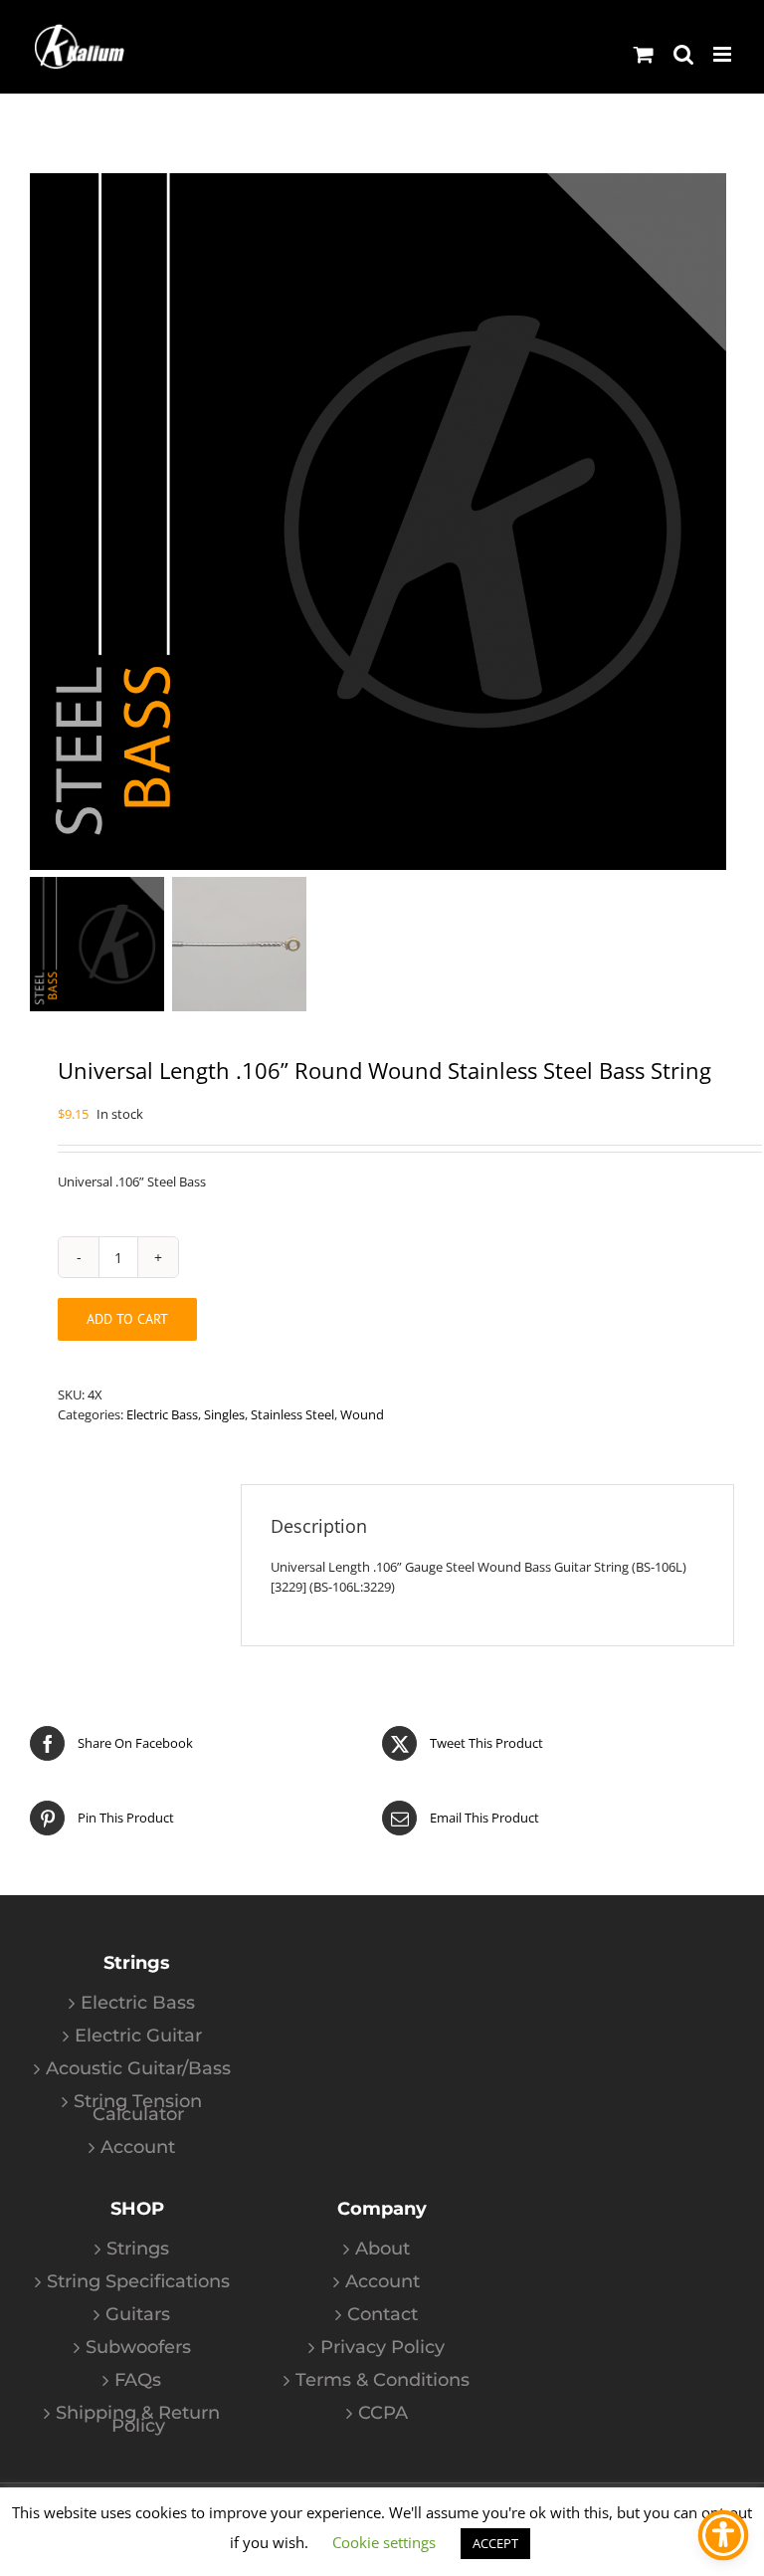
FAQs (138, 2380)
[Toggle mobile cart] (644, 54)
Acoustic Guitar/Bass (138, 2069)
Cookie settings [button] (384, 2542)
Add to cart (127, 1319)
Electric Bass (162, 1414)
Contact (382, 2315)
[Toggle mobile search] (683, 54)
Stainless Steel (292, 1414)
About (382, 2249)
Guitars (138, 2315)
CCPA (383, 2413)
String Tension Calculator (138, 2108)
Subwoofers (138, 2348)
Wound (362, 1414)
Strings (138, 2249)
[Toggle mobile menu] (724, 54)
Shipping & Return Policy (138, 2420)
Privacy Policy (382, 2348)
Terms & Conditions (382, 2380)
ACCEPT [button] (495, 2543)
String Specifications (138, 2282)
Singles (224, 1414)
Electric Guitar (138, 2036)
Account (138, 2147)
